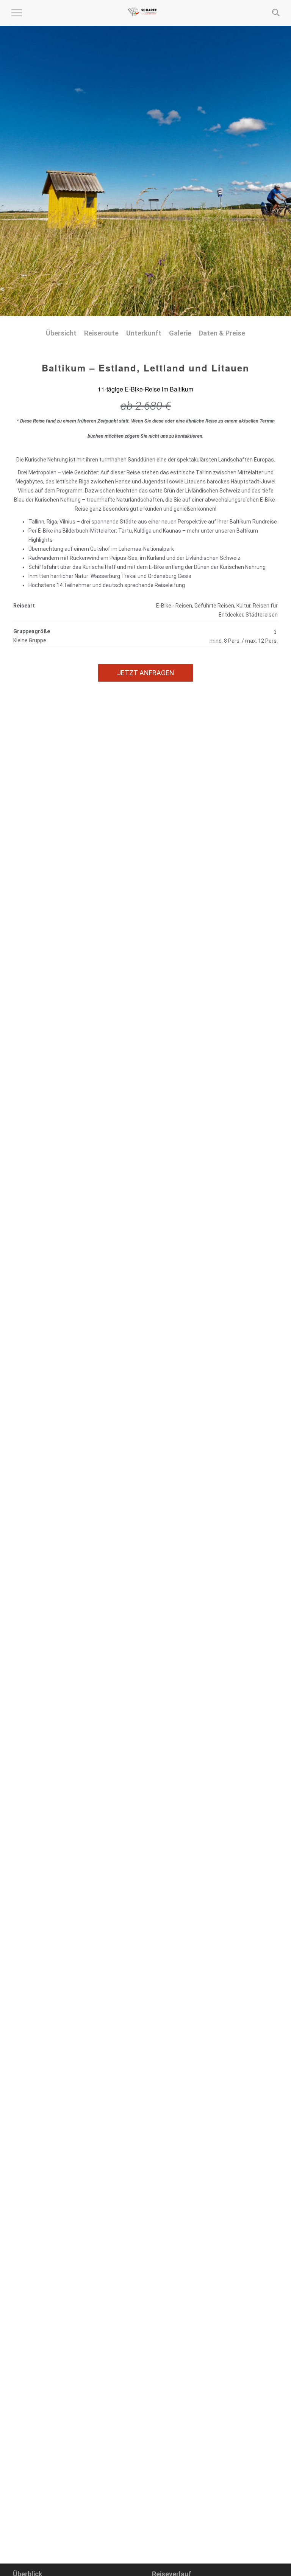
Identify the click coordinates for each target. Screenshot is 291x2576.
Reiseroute (101, 333)
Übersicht (61, 333)
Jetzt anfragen (146, 673)
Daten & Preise (222, 333)
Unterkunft (144, 333)
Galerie (180, 333)
